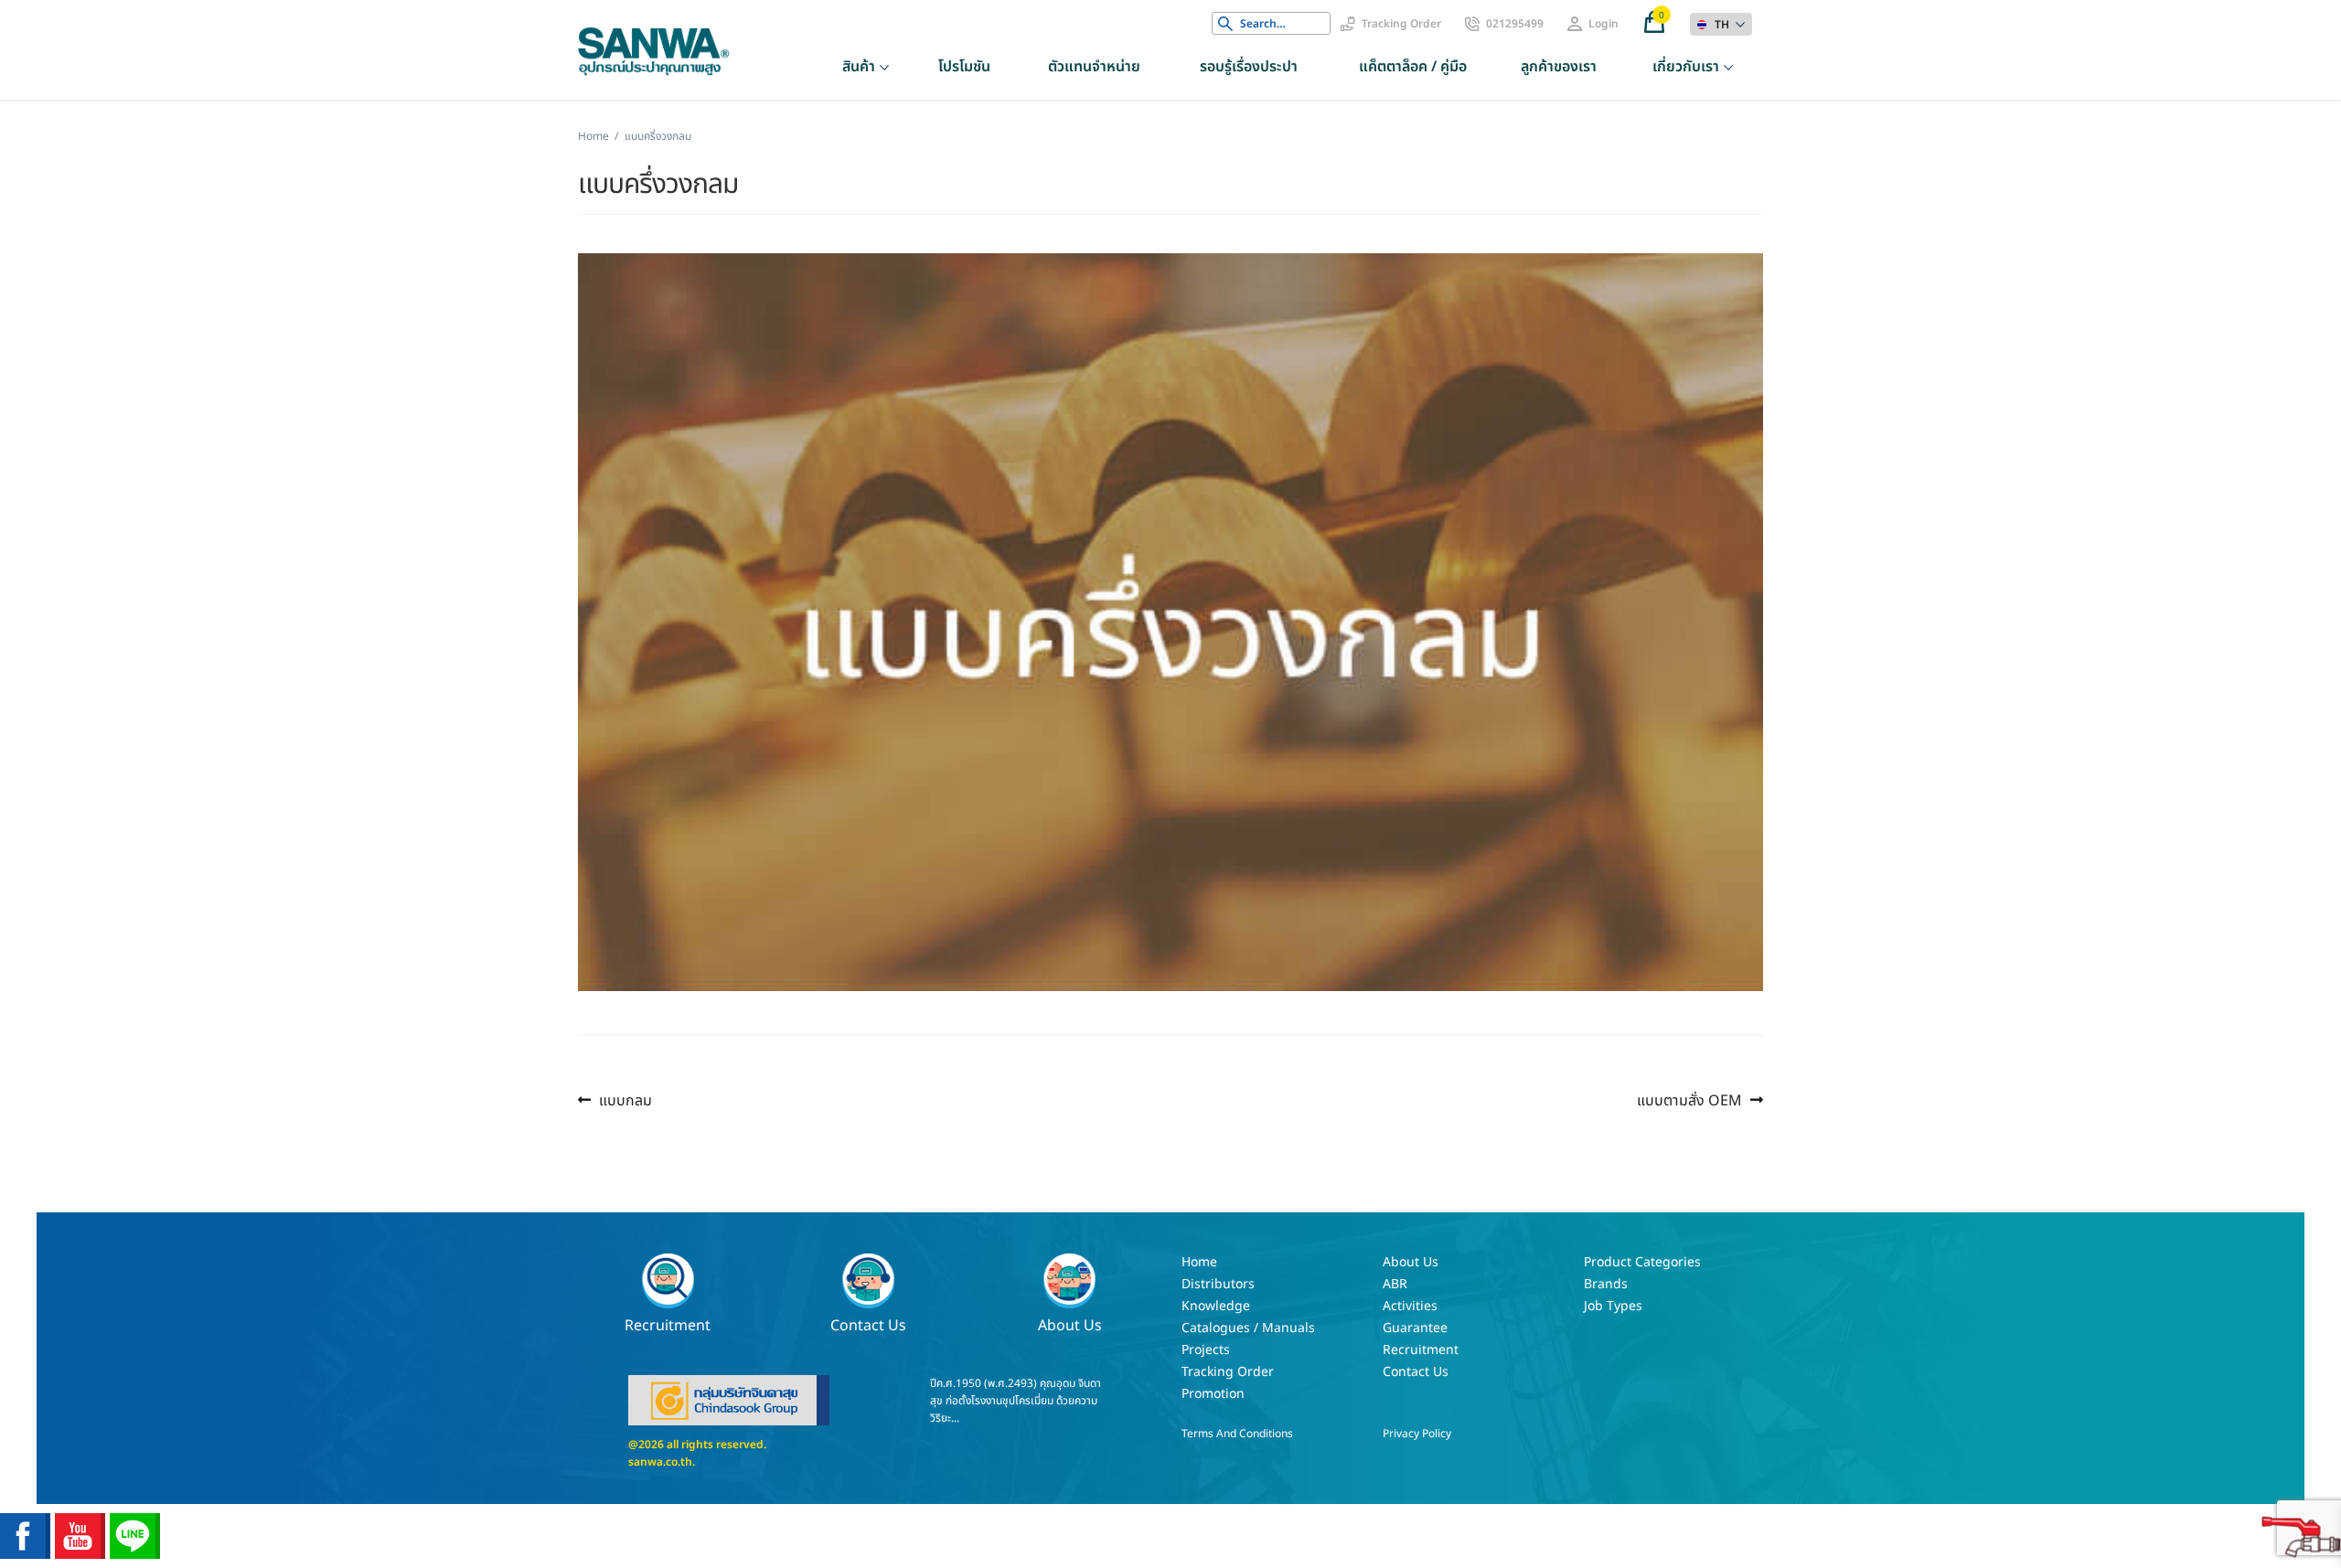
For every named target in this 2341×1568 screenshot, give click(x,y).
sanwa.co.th (660, 1462)
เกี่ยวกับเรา (1686, 67)
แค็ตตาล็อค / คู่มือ (1413, 67)
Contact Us (868, 1324)
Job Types (1613, 1306)
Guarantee (1415, 1328)
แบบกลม (625, 1100)
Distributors (1218, 1284)
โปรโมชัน (964, 67)
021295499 (1515, 24)
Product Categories (1642, 1262)
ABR (1395, 1284)
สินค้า (859, 67)
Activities (1410, 1306)
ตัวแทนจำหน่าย (1094, 67)
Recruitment (668, 1324)
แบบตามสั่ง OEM (1689, 1100)
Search (1225, 24)
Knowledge (1216, 1306)
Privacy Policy (1417, 1434)
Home (593, 136)
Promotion (1213, 1394)
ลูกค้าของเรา (1559, 67)
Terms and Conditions (1237, 1434)
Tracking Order (1401, 24)
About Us (1070, 1324)
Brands (1606, 1284)
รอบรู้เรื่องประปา (1249, 67)
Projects (1206, 1350)
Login (1603, 24)
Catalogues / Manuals (1248, 1328)
